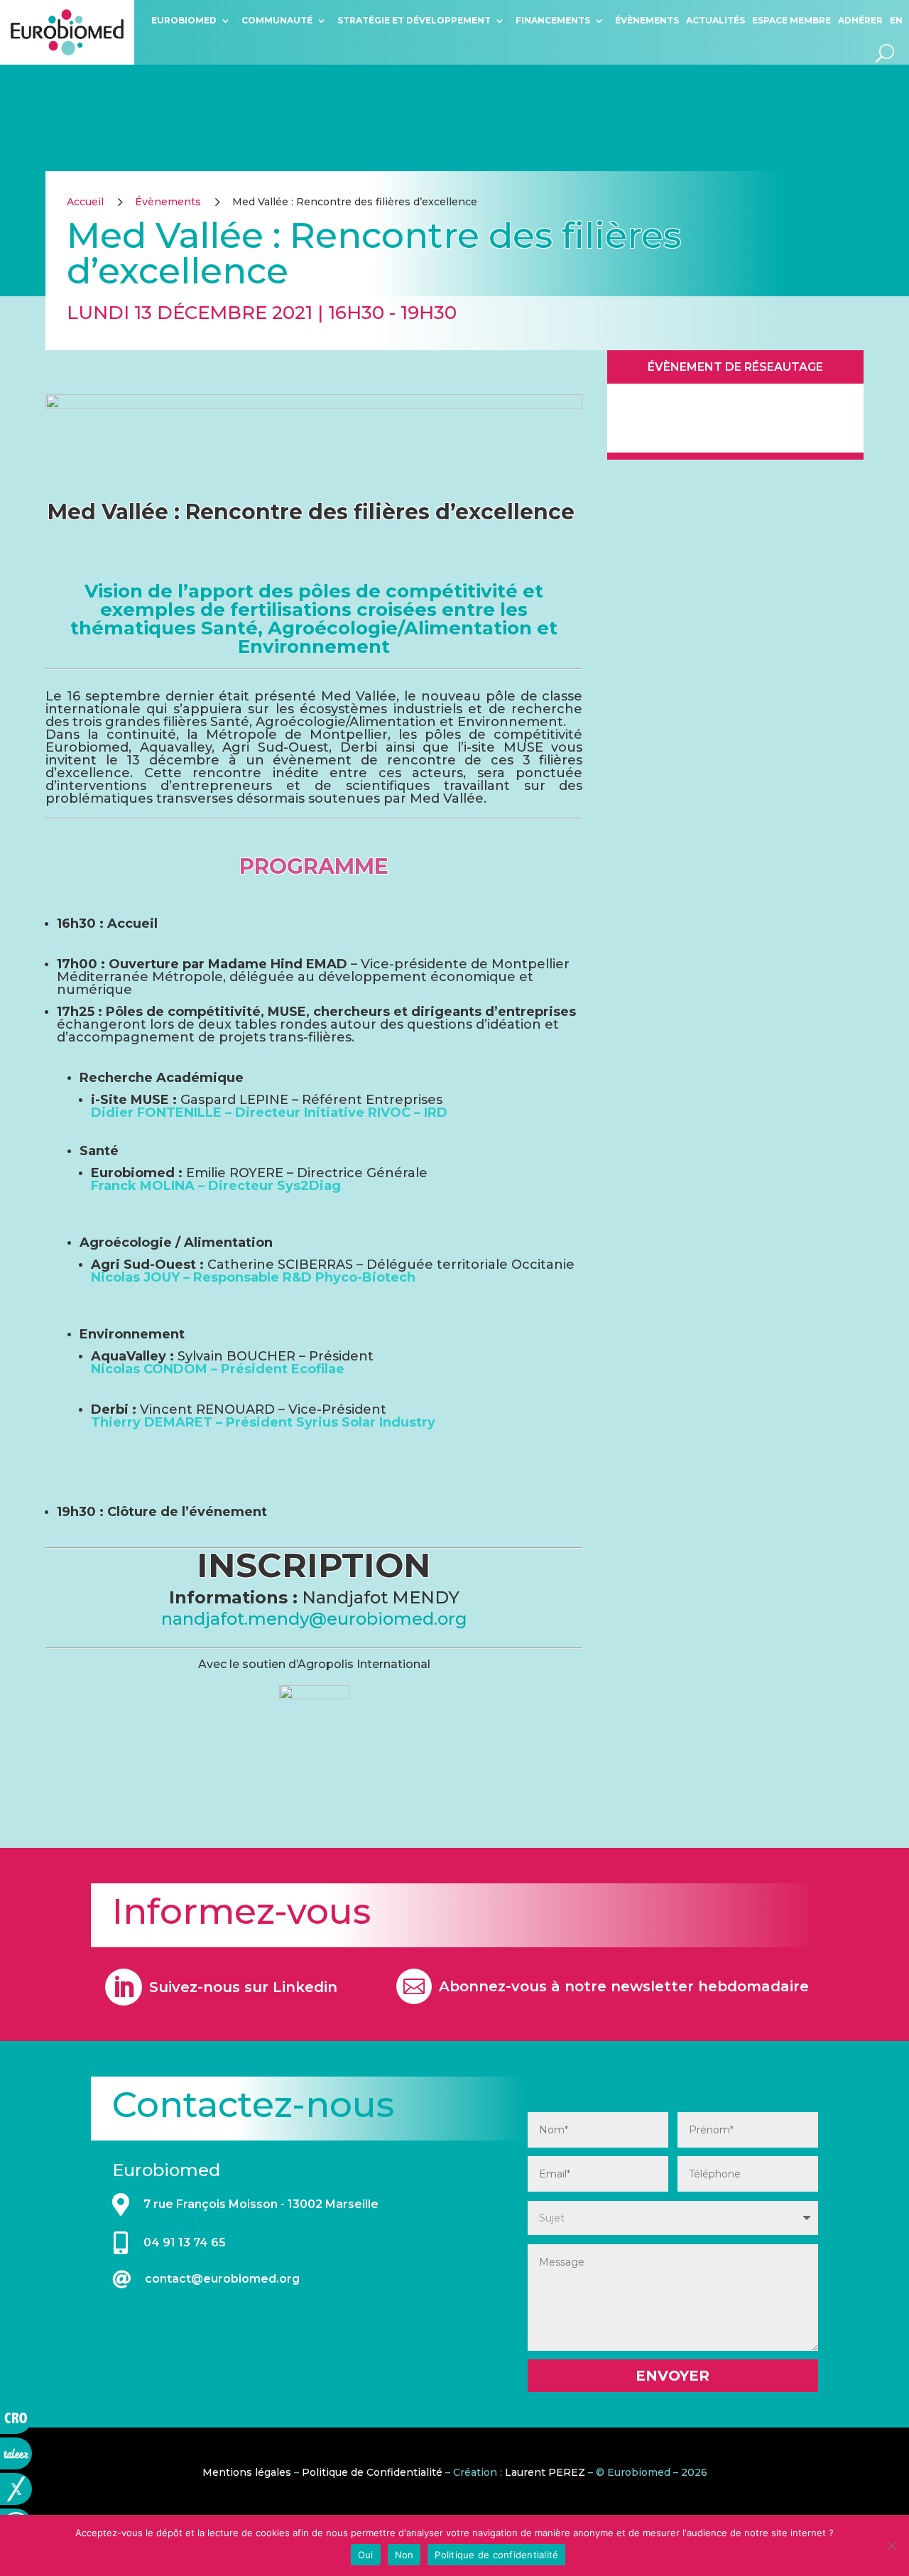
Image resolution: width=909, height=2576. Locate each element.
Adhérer (860, 20)
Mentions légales (247, 2472)
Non (404, 2555)
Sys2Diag (309, 1186)
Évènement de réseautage (735, 367)
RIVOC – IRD (408, 1113)
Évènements (647, 20)
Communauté (277, 20)
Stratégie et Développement (414, 20)
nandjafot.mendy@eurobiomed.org (314, 1619)
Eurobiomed (184, 20)
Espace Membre (791, 20)
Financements (553, 20)
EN (896, 20)
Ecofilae (318, 1369)
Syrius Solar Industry (366, 1422)
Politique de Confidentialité (372, 2472)
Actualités (715, 20)
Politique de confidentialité (496, 2555)
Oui (366, 2555)
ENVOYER (673, 2376)
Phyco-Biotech (365, 1277)
